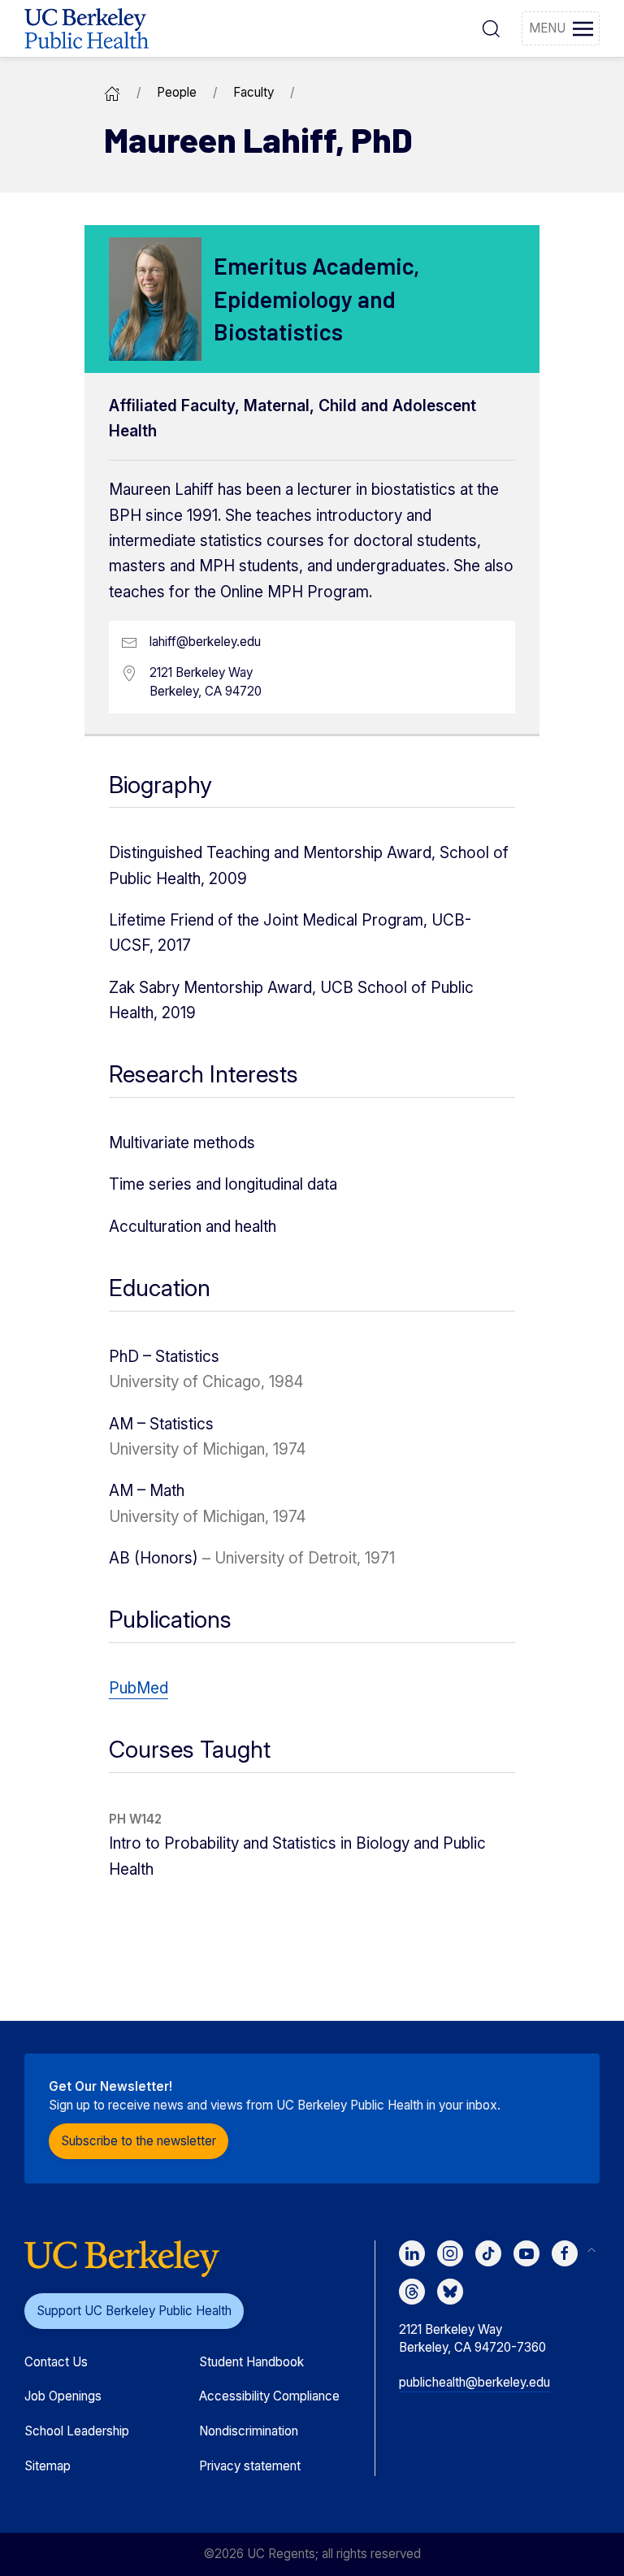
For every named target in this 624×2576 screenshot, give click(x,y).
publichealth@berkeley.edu (474, 2382)
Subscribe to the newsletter (139, 2141)
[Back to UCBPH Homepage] (87, 28)
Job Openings (63, 2396)
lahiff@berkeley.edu (205, 642)
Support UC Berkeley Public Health (134, 2311)
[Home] (112, 92)
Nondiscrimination (249, 2431)
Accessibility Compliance (269, 2396)
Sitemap (48, 2466)
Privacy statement (250, 2466)
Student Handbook (251, 2362)
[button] (491, 28)
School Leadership (77, 2431)
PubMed (139, 1688)
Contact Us (56, 2362)
